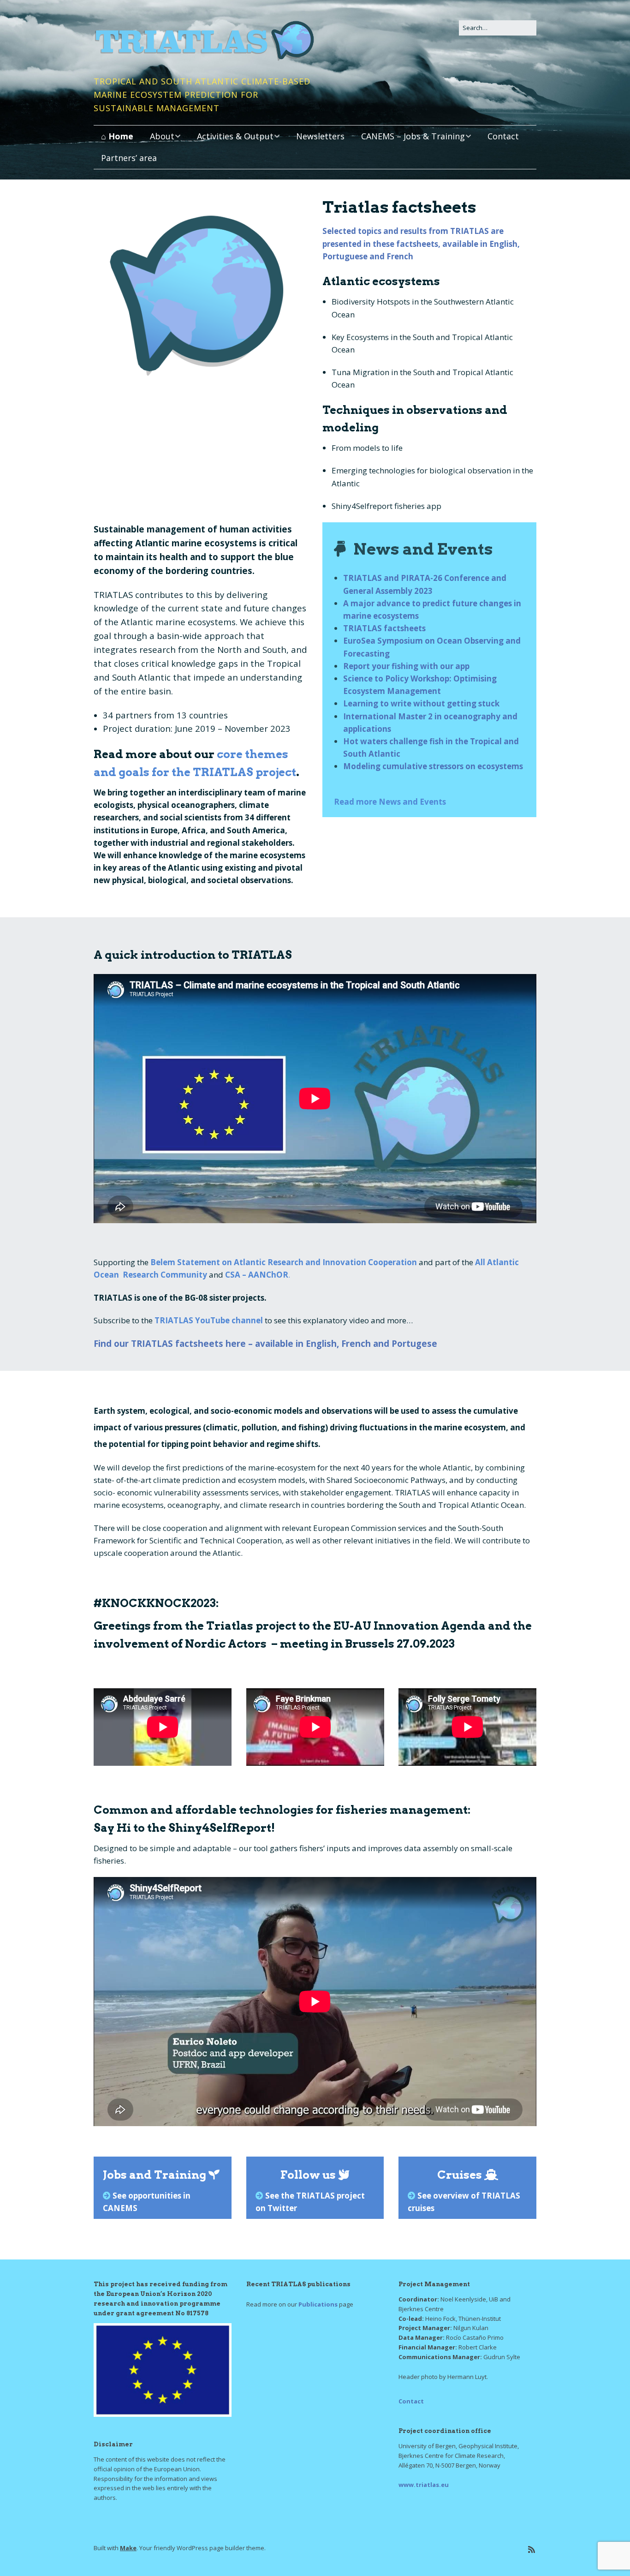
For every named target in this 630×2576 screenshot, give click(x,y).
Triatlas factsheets (399, 207)
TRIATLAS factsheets (384, 628)
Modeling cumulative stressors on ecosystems (433, 766)
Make (128, 2548)
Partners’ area (129, 158)
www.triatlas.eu (424, 2485)
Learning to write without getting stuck (421, 703)
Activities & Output (235, 136)
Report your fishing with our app (406, 666)
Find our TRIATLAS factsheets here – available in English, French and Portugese (265, 1343)
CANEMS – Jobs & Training (413, 136)
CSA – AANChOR (257, 1275)
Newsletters (320, 136)
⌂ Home (117, 136)
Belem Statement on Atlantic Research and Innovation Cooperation (284, 1262)
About (162, 136)
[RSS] (532, 2549)
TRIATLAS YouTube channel (209, 1320)
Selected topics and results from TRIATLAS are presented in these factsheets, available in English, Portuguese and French (421, 243)
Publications (318, 2304)
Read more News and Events (390, 802)
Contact (503, 136)
